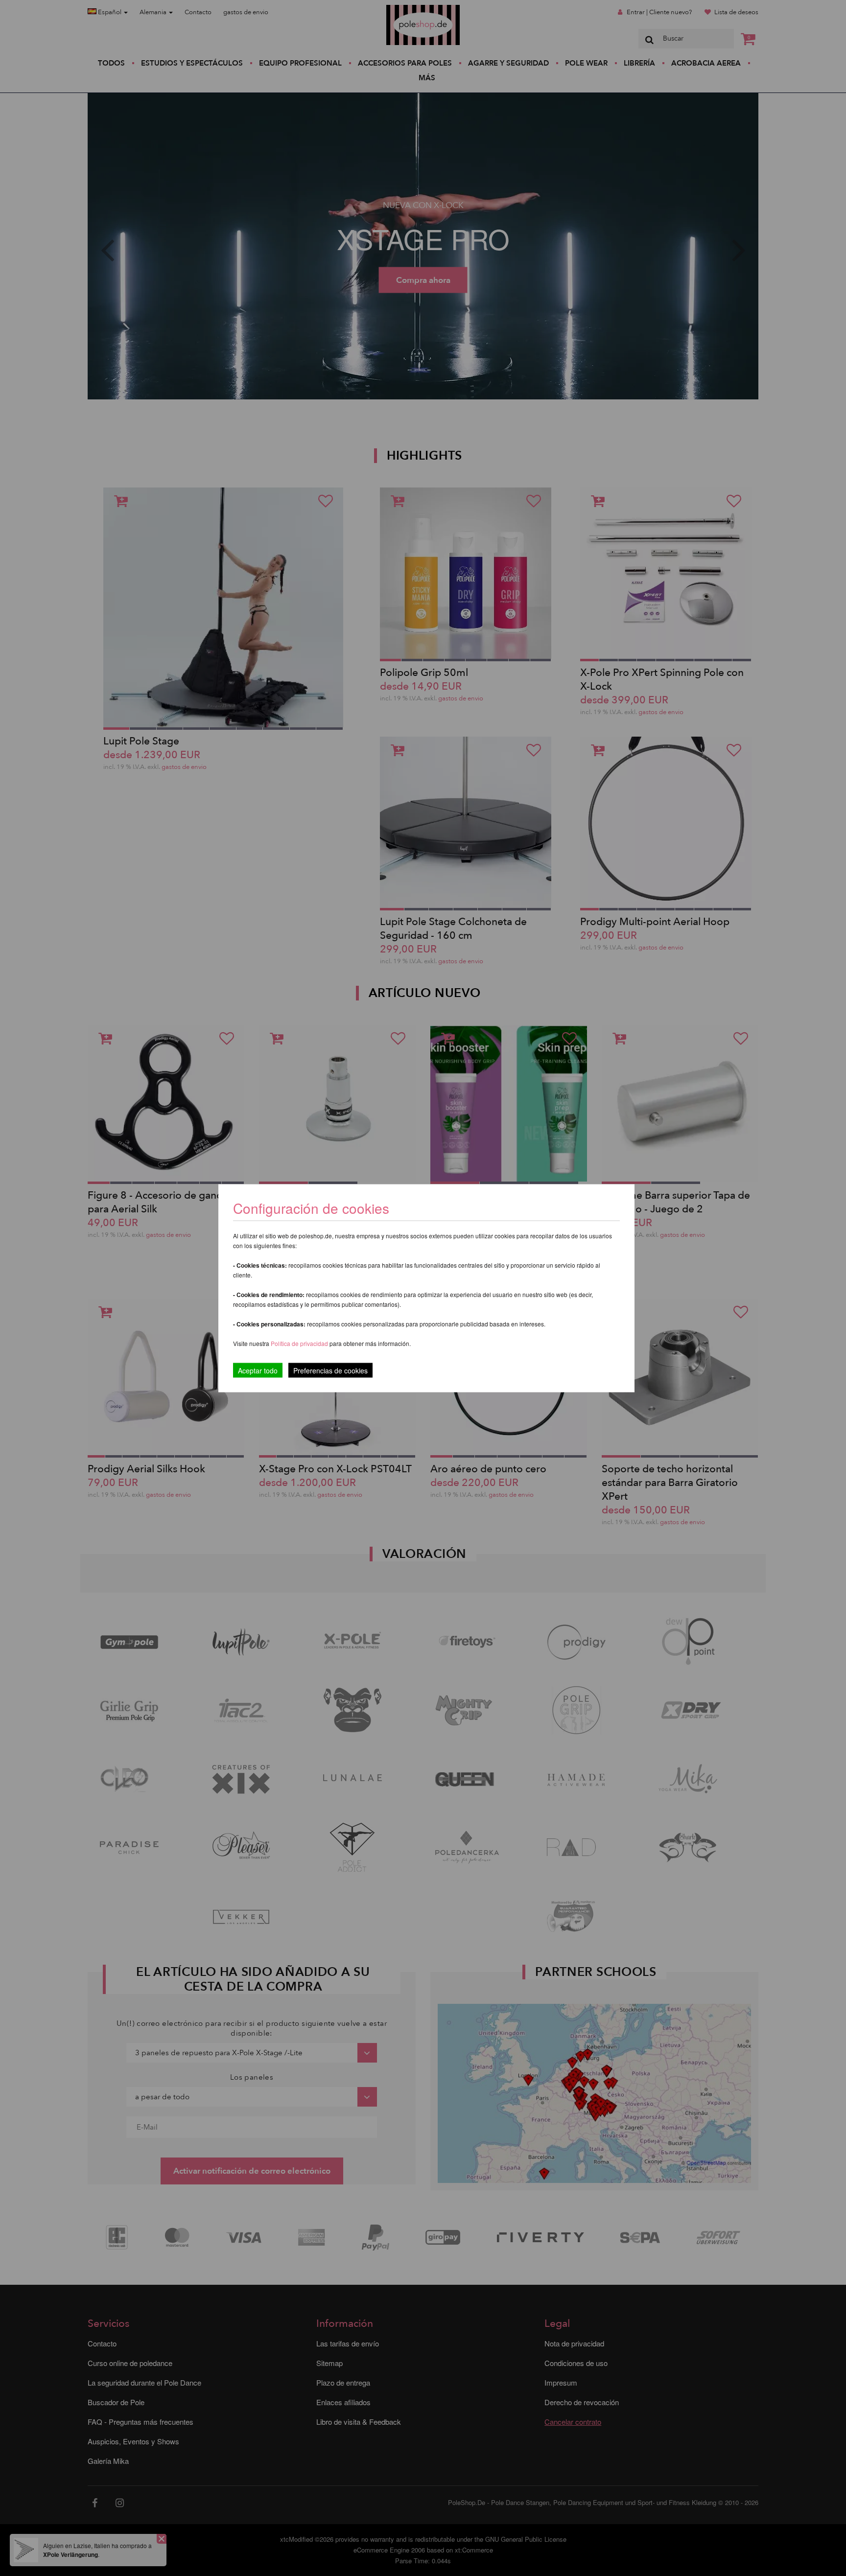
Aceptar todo (258, 1370)
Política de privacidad (300, 1343)
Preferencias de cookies (330, 1370)
